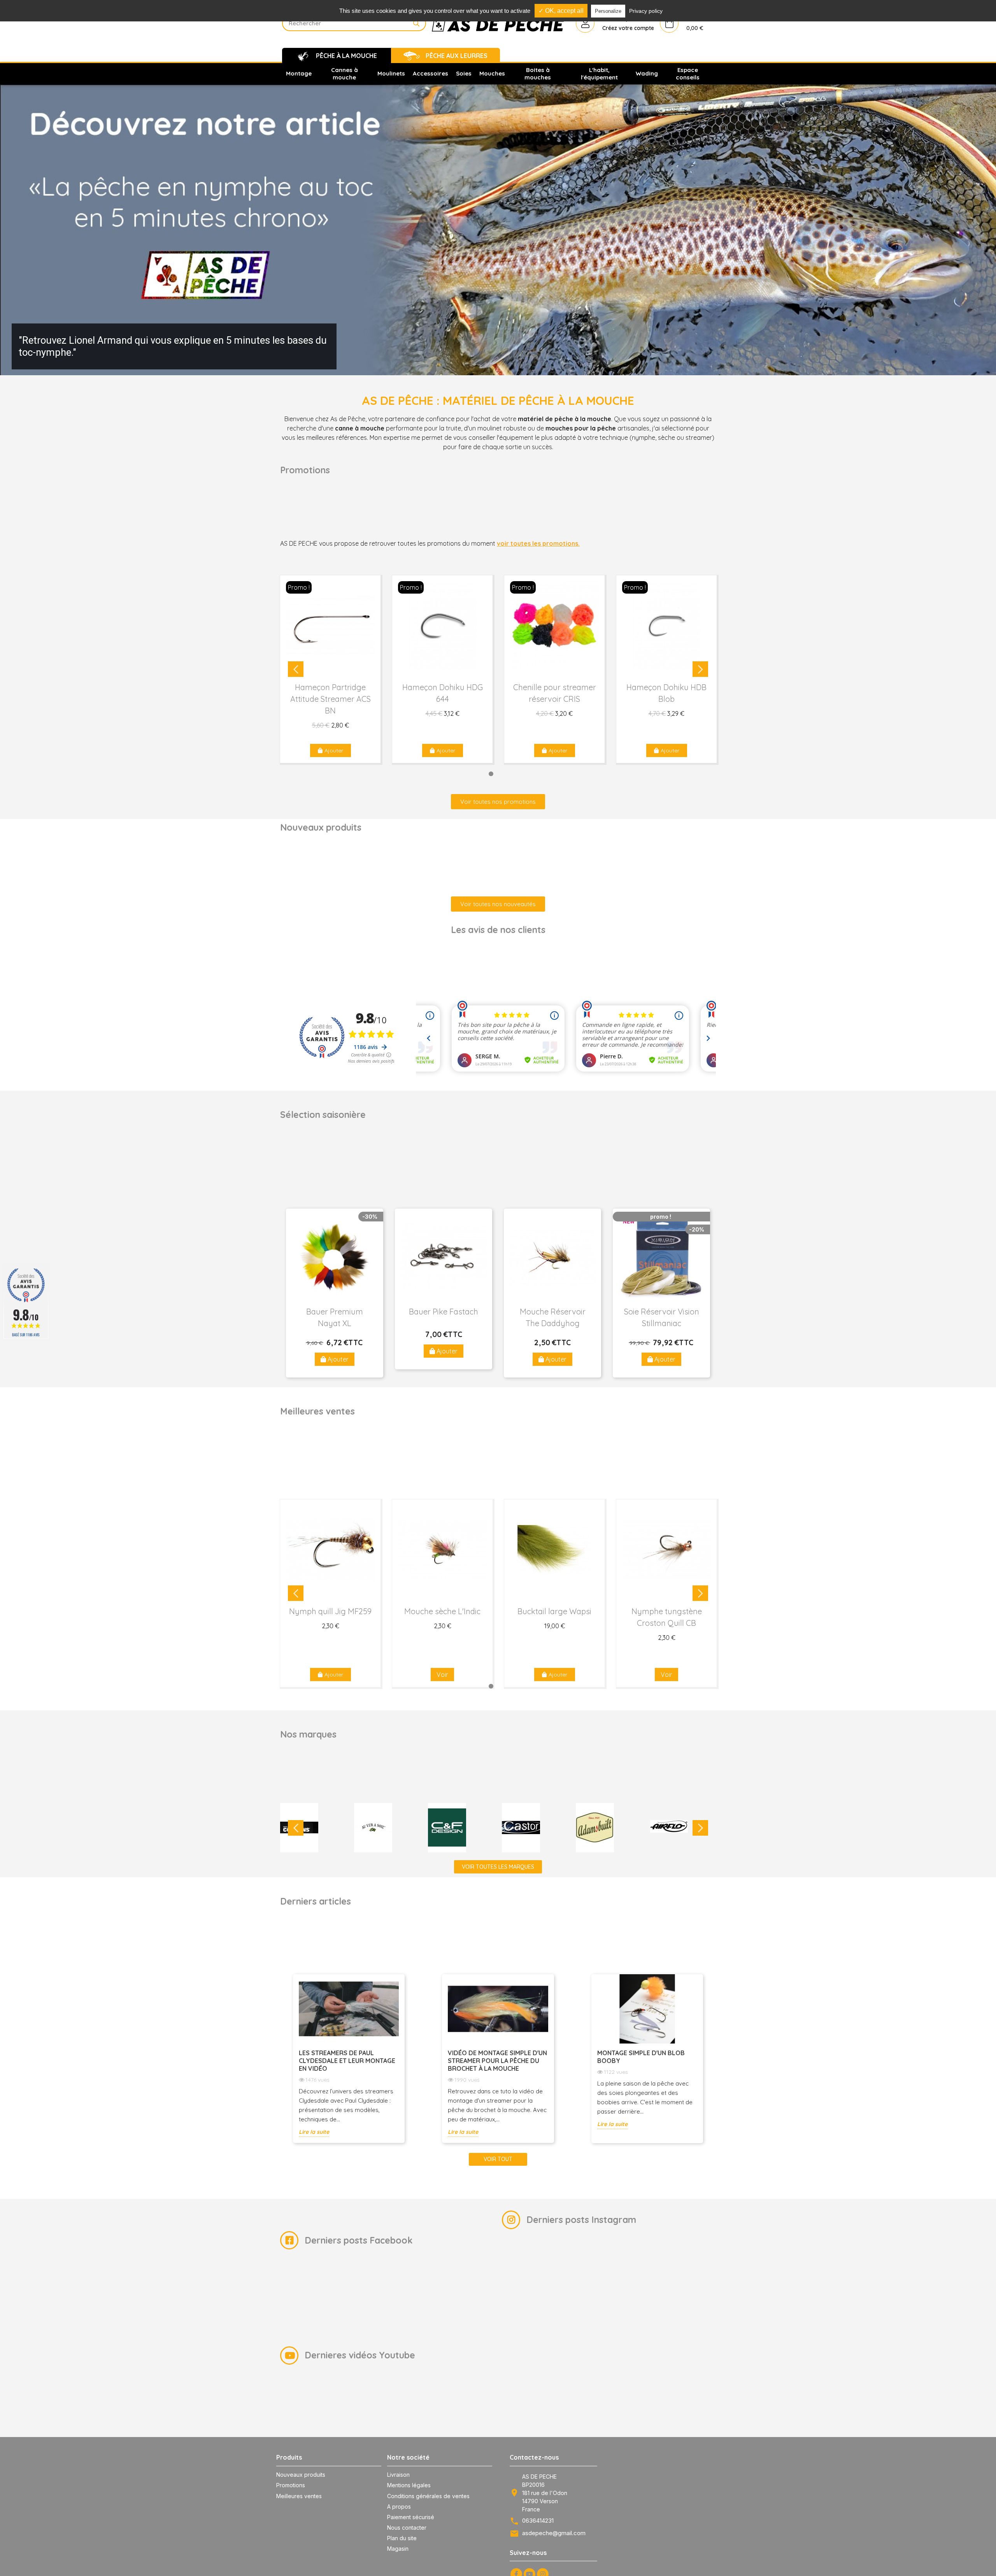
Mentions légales (409, 2485)
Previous (296, 669)
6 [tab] (532, 774)
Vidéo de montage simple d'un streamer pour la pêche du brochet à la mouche (497, 2061)
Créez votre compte (628, 28)
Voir (442, 1675)
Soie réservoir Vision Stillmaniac (662, 1317)
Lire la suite (314, 2132)
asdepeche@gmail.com (554, 2533)
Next (700, 669)
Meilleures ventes (299, 2496)
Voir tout (498, 2159)
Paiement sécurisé (411, 2517)
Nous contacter (407, 2528)
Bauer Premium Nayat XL (335, 1317)
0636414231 (538, 2521)
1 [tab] (464, 774)
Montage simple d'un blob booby (641, 2057)
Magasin (398, 2549)
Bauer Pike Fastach (444, 1312)
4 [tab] (505, 774)
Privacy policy (646, 11)
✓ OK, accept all (561, 11)
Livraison (398, 2475)
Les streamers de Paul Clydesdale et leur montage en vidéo (347, 2061)
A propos (399, 2507)
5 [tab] (519, 774)
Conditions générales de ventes (428, 2496)
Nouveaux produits (301, 2475)
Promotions (291, 2485)
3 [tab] (491, 774)
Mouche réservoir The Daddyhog (553, 1317)
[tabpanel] (330, 669)
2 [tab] (478, 774)
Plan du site (402, 2538)
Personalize (608, 11)
